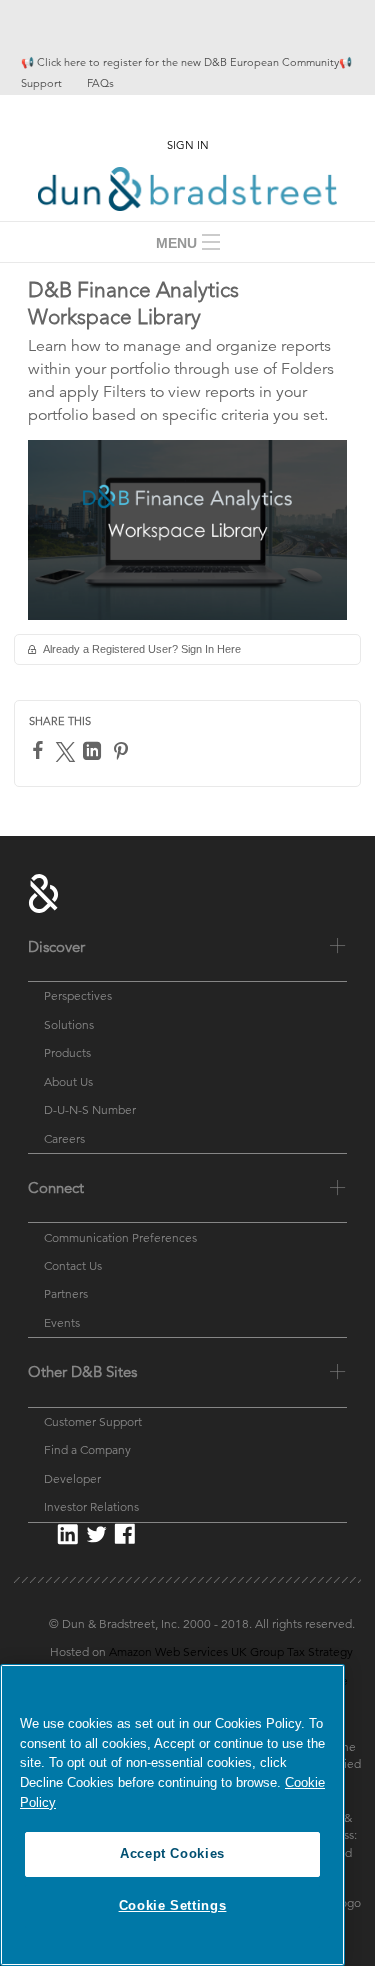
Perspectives (78, 995)
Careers (64, 1138)
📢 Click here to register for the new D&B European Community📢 (186, 62)
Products (67, 1052)
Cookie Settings (173, 1905)
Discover (56, 946)
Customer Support (93, 1421)
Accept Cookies (172, 1853)
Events (62, 1322)
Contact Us (73, 1265)
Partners (66, 1293)
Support (41, 83)
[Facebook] (40, 750)
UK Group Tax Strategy (292, 1651)
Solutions (69, 1024)
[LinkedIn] (94, 751)
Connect (56, 1187)
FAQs (100, 83)
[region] (172, 1815)
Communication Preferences (120, 1236)
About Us (68, 1081)
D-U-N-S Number (90, 1109)
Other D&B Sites (82, 1371)
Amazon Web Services (168, 1651)
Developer (72, 1478)
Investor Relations (91, 1506)
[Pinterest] (123, 751)
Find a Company (87, 1449)
